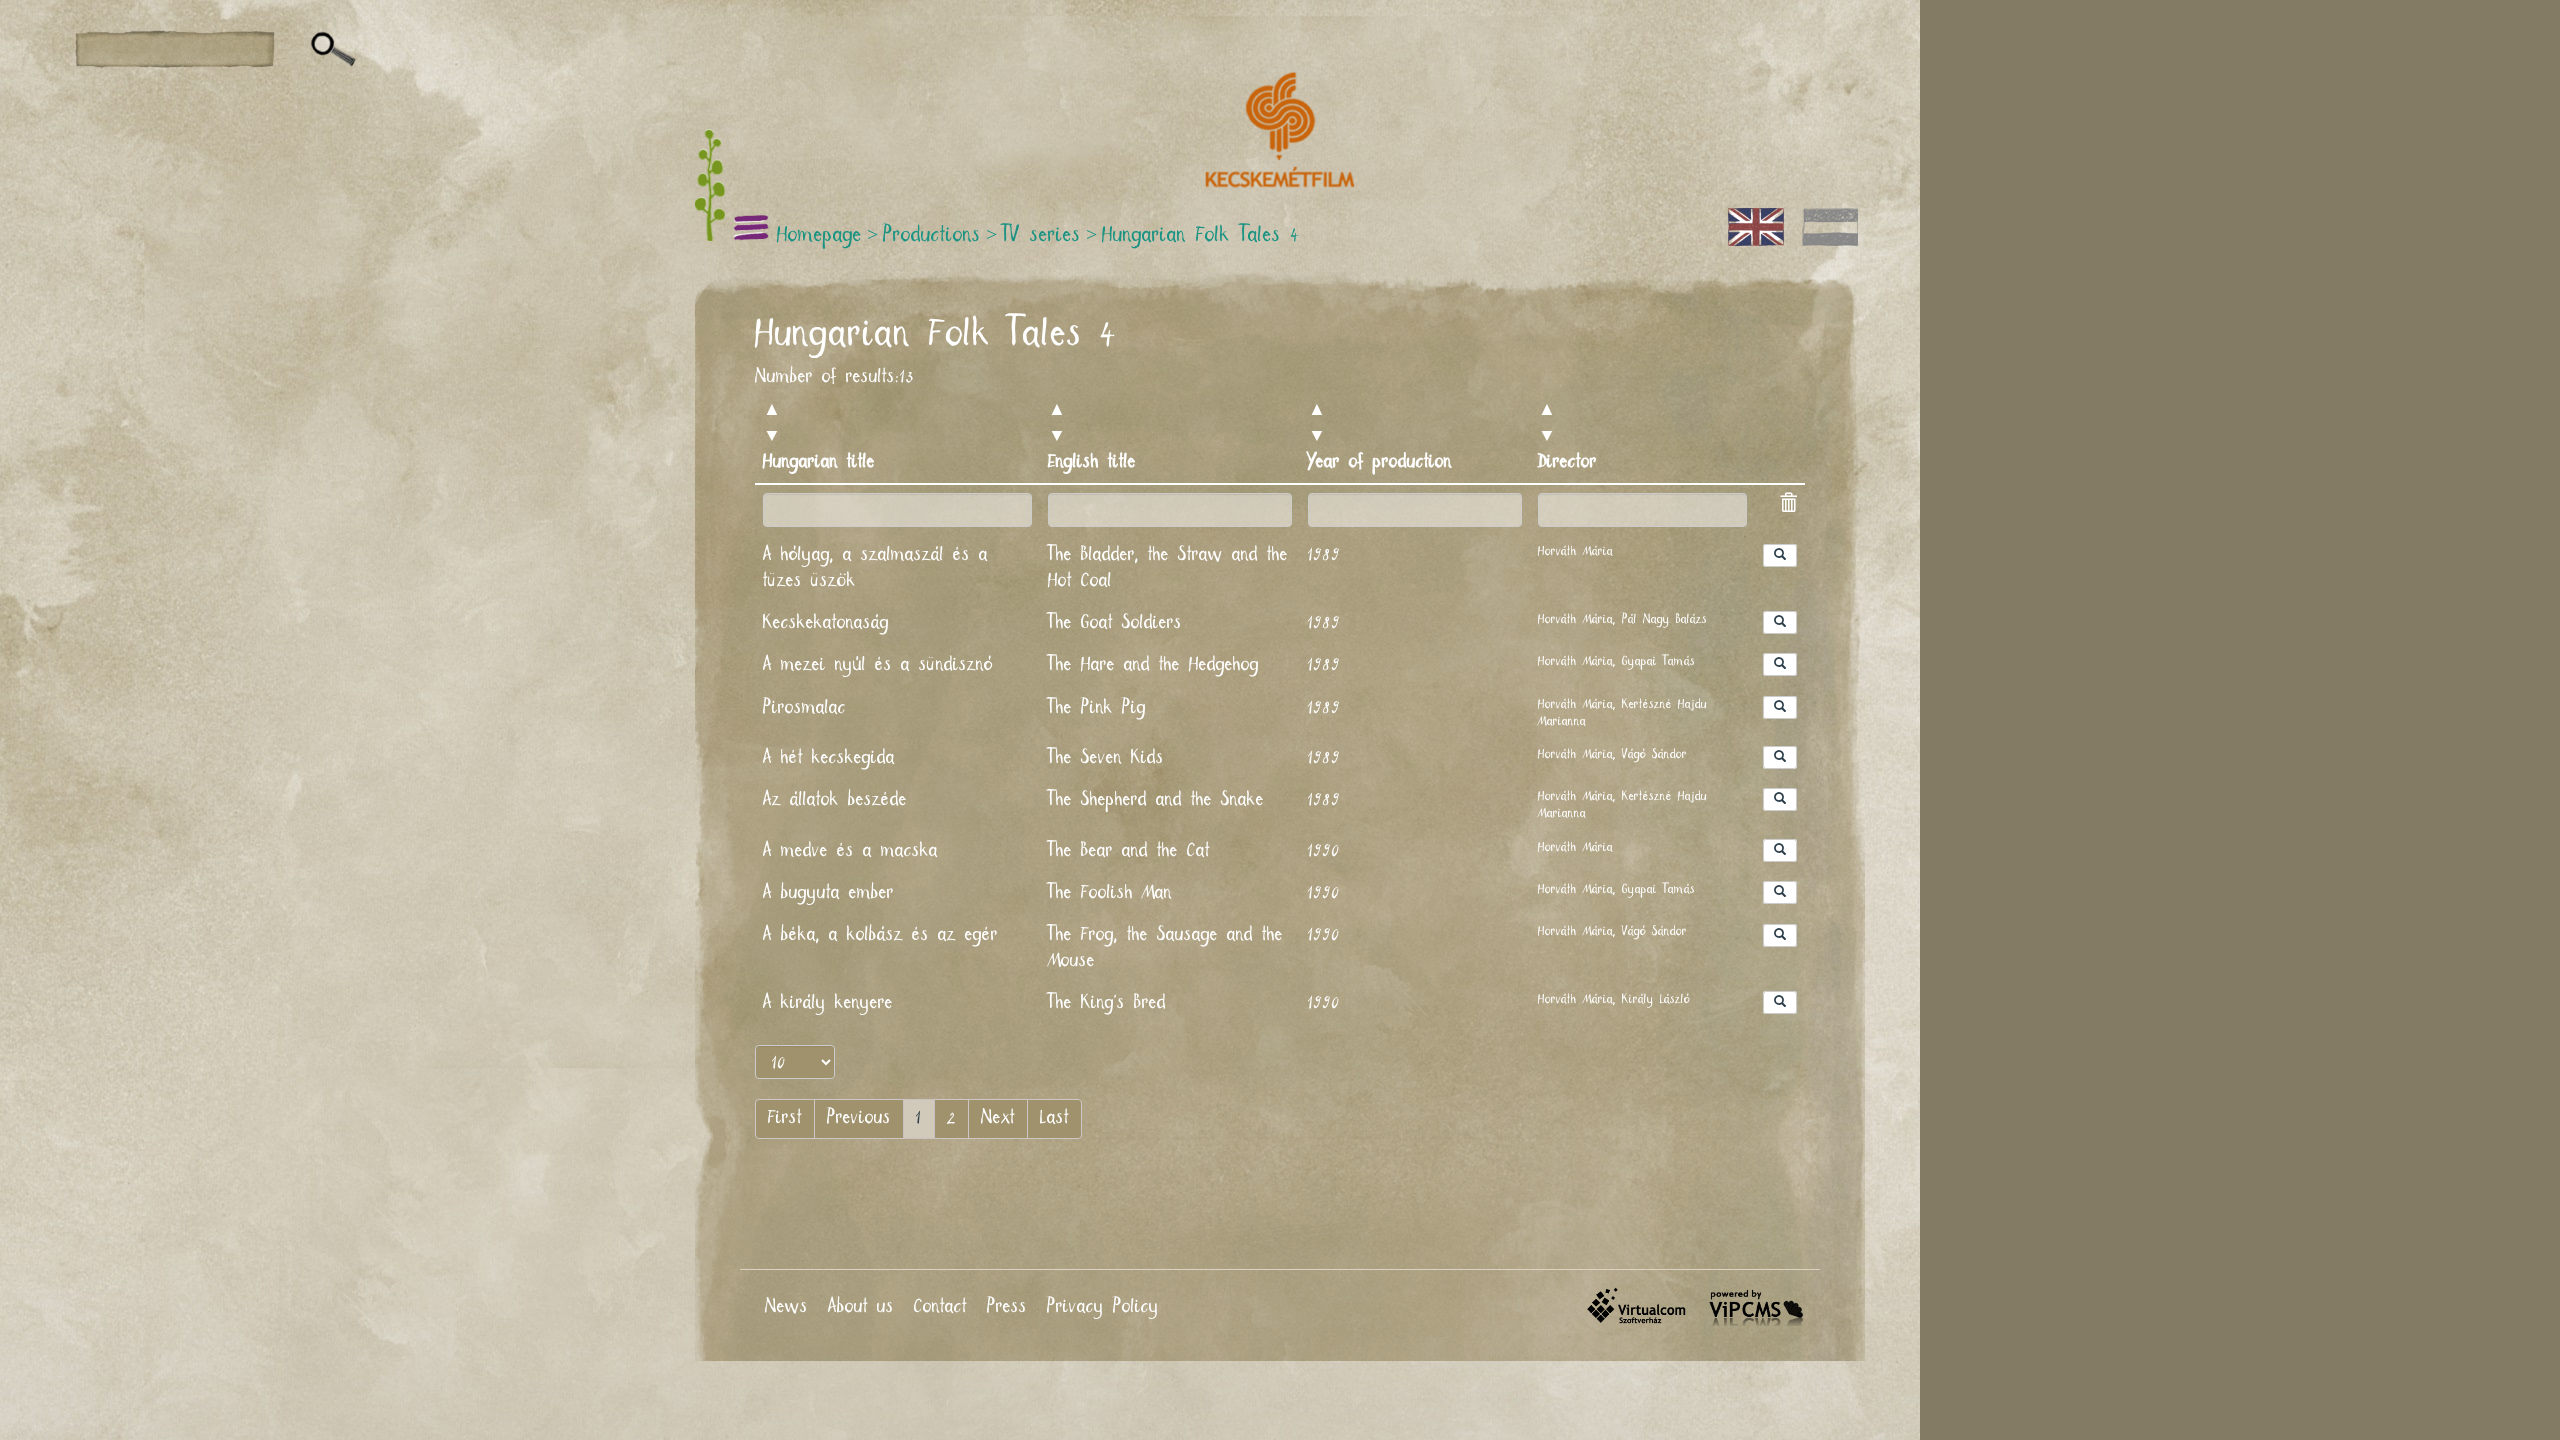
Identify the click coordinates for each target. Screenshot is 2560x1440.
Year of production (1380, 462)
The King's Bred (1107, 1003)
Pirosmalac (804, 708)
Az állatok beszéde (835, 800)
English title (1092, 462)
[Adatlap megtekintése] (1780, 555)
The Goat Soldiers (1115, 623)
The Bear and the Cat (1129, 851)
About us (861, 1307)
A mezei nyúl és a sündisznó (878, 665)
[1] (333, 50)
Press (1007, 1307)
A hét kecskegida (829, 758)
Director (1567, 462)
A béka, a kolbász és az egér (880, 935)
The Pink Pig (1097, 708)
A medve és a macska (850, 851)
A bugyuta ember (828, 893)
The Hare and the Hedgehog (1153, 665)
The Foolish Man (1110, 893)
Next (998, 1118)
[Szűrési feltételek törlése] (1788, 506)
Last (1054, 1118)
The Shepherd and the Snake (1156, 800)
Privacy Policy (1103, 1307)
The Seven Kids (1106, 758)
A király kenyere (828, 1003)
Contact (940, 1307)
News (786, 1307)
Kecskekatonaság (826, 623)
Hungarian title (819, 462)
